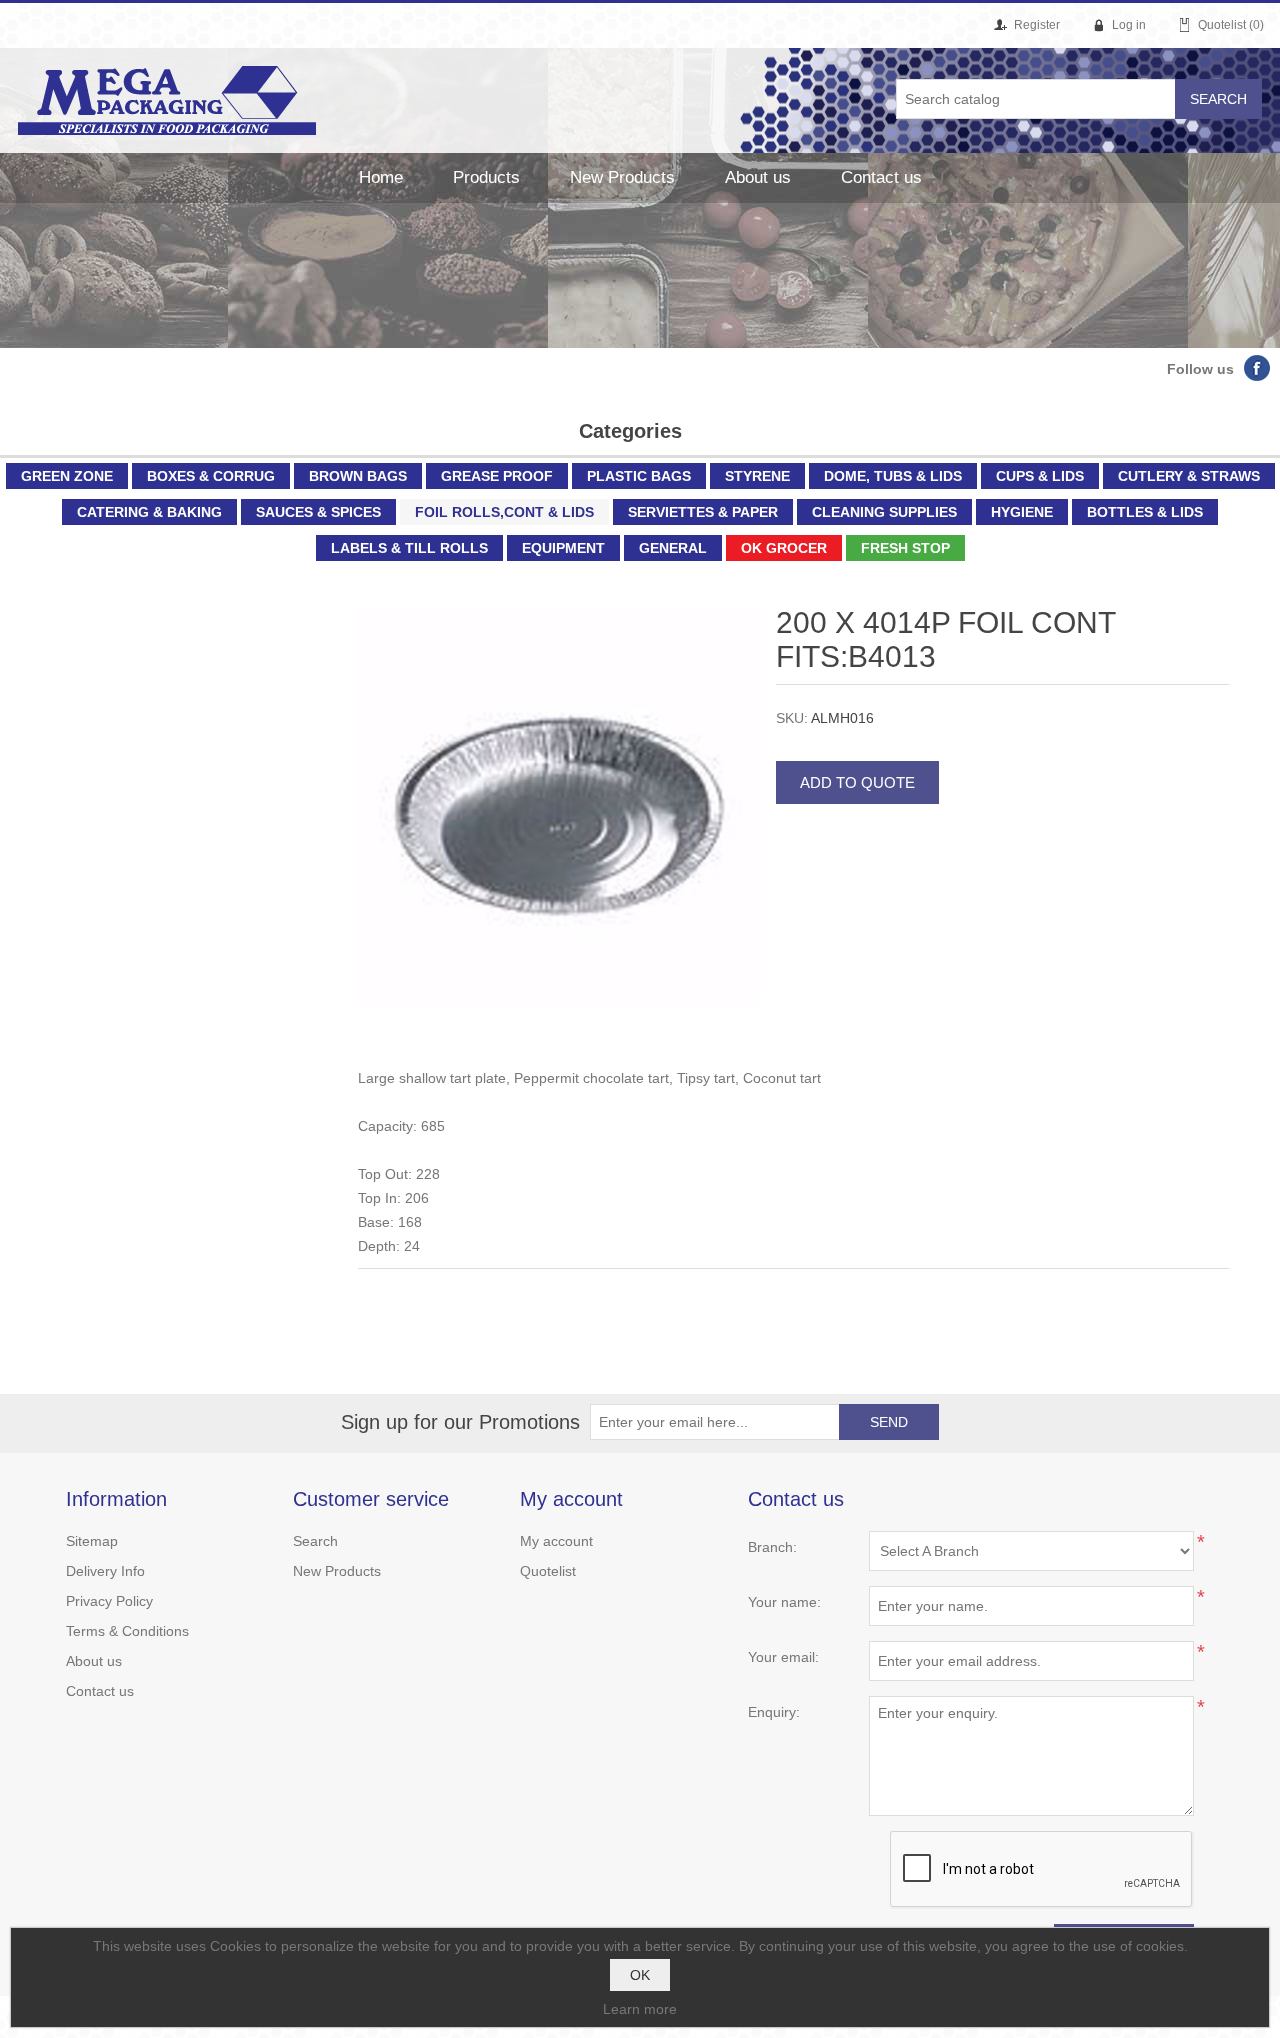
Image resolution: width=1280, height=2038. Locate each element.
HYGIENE (1022, 512)
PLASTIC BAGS (639, 476)
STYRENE (757, 476)
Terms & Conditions (127, 1631)
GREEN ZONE (67, 476)
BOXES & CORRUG (211, 476)
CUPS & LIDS (1040, 476)
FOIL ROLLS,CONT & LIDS (504, 512)
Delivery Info (105, 1571)
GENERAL (673, 548)
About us (758, 177)
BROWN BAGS (358, 476)
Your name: (784, 1602)
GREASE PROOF (497, 476)
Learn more (640, 2009)
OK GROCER (784, 548)
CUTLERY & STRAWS (1189, 476)
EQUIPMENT (563, 548)
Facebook (1257, 368)
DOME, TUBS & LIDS (893, 476)
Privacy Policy (109, 1601)
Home (381, 177)
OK (640, 1975)
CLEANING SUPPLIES (884, 512)
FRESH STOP (905, 548)
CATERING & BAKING (149, 512)
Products (486, 177)
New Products (622, 177)
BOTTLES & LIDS (1145, 512)
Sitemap (92, 1541)
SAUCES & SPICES (318, 512)
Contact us (881, 177)
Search (315, 1541)
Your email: (783, 1657)
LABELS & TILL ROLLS (409, 548)
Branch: (772, 1547)
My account (556, 1541)
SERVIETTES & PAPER (703, 512)
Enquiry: (774, 1712)
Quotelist (548, 1571)
